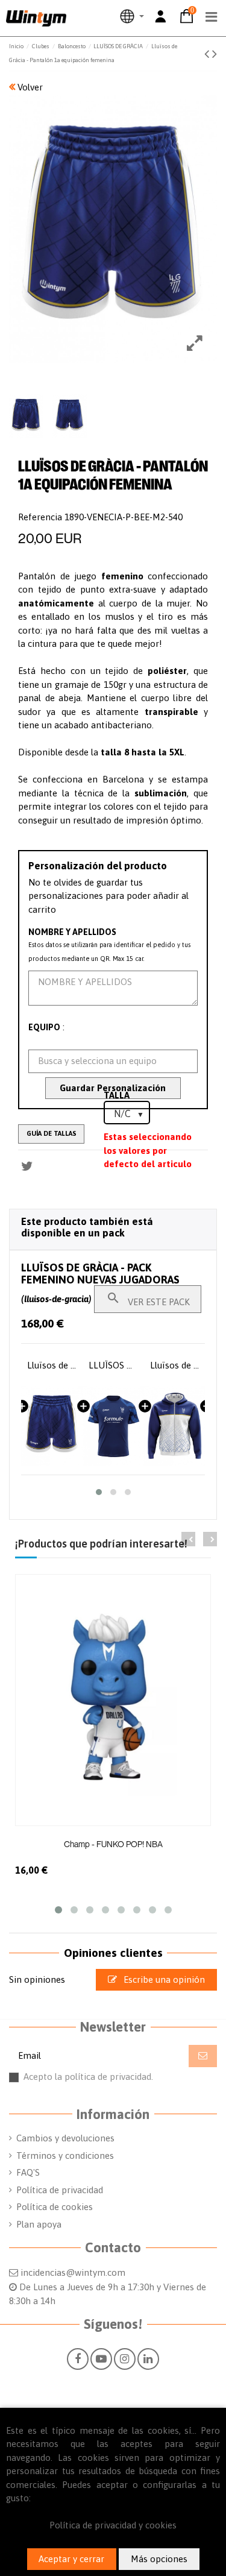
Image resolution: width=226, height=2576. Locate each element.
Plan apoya (39, 2224)
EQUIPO (44, 1027)
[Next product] (215, 54)
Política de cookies (55, 2207)
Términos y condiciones (65, 2156)
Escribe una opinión (163, 1979)
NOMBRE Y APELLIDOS (72, 932)
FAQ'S (28, 2172)
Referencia (40, 517)
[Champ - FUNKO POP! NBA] (113, 1700)
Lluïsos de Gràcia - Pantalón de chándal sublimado (175, 1365)
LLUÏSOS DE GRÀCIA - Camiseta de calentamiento (52, 1365)
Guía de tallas (52, 1133)
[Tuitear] (27, 1166)
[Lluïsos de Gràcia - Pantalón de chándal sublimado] (175, 1426)
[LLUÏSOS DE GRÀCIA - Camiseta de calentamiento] (52, 1426)
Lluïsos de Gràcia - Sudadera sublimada (113, 1365)
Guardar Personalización (113, 1088)
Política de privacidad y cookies (113, 2525)
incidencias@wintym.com (73, 2272)
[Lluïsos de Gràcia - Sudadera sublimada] (113, 1426)
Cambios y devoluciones (65, 2138)
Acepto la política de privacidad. (120, 2082)
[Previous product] (208, 54)
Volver (29, 87)
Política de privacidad (60, 2190)
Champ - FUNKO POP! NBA (113, 1844)
